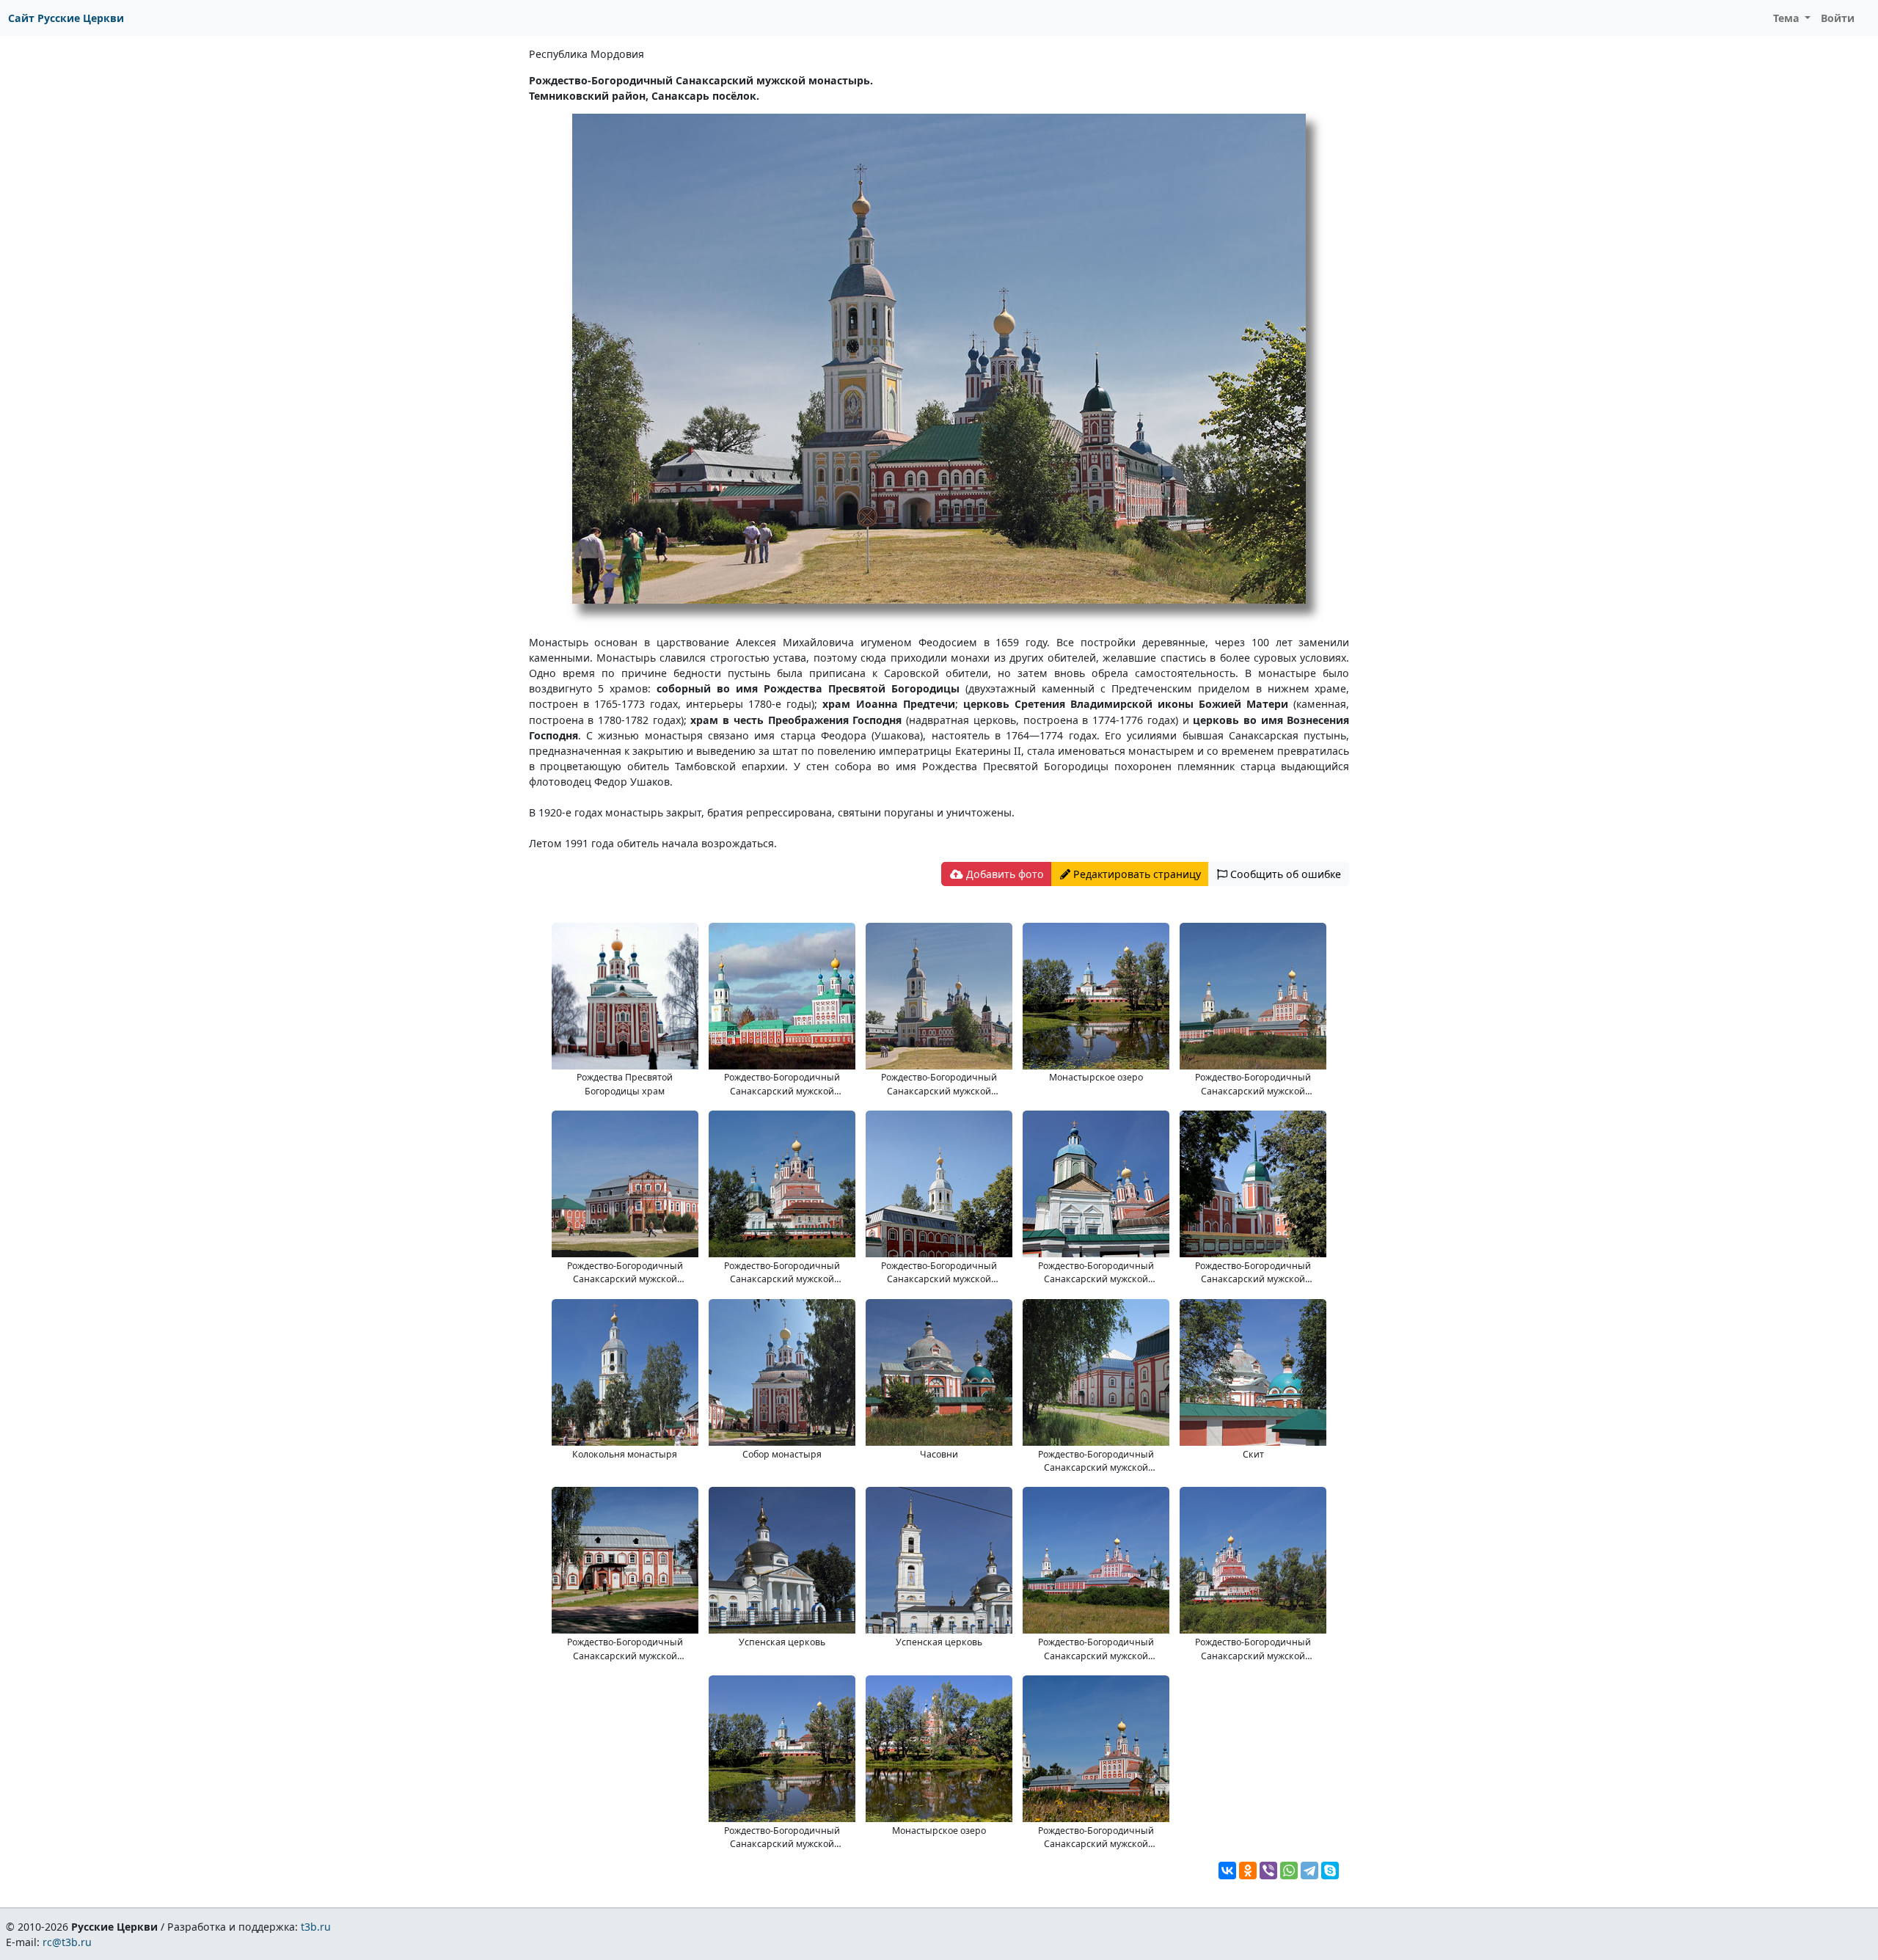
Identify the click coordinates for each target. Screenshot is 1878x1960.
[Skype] (1330, 1871)
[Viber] (1268, 1871)
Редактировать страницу (1136, 874)
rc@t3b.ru (67, 1942)
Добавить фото (1004, 874)
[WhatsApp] (1289, 1871)
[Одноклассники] (1248, 1871)
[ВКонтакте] (1227, 1871)
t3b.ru (316, 1927)
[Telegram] (1309, 1871)
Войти (1838, 18)
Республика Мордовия (587, 54)
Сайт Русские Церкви (66, 18)
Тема (1788, 18)
